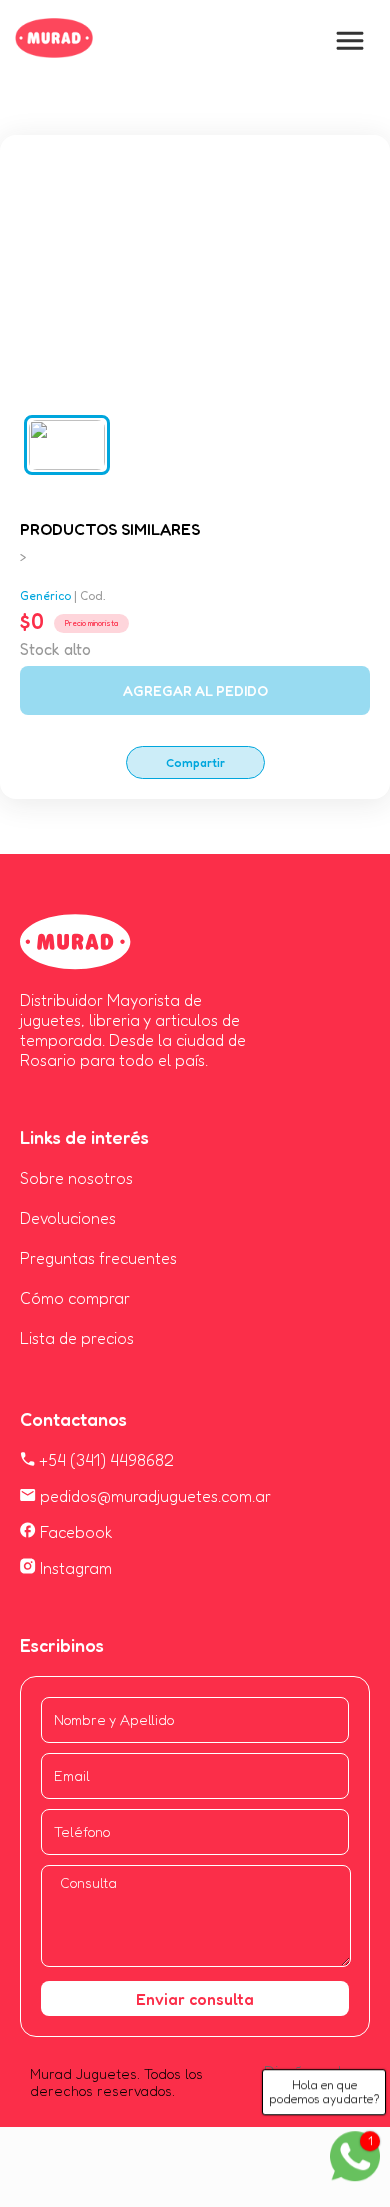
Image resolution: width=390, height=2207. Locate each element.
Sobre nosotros (76, 1178)
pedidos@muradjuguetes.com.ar (153, 1496)
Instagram (74, 1568)
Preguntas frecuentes (98, 1258)
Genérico (45, 595)
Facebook (74, 1532)
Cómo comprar (75, 1298)
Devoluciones (68, 1218)
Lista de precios (77, 1338)
